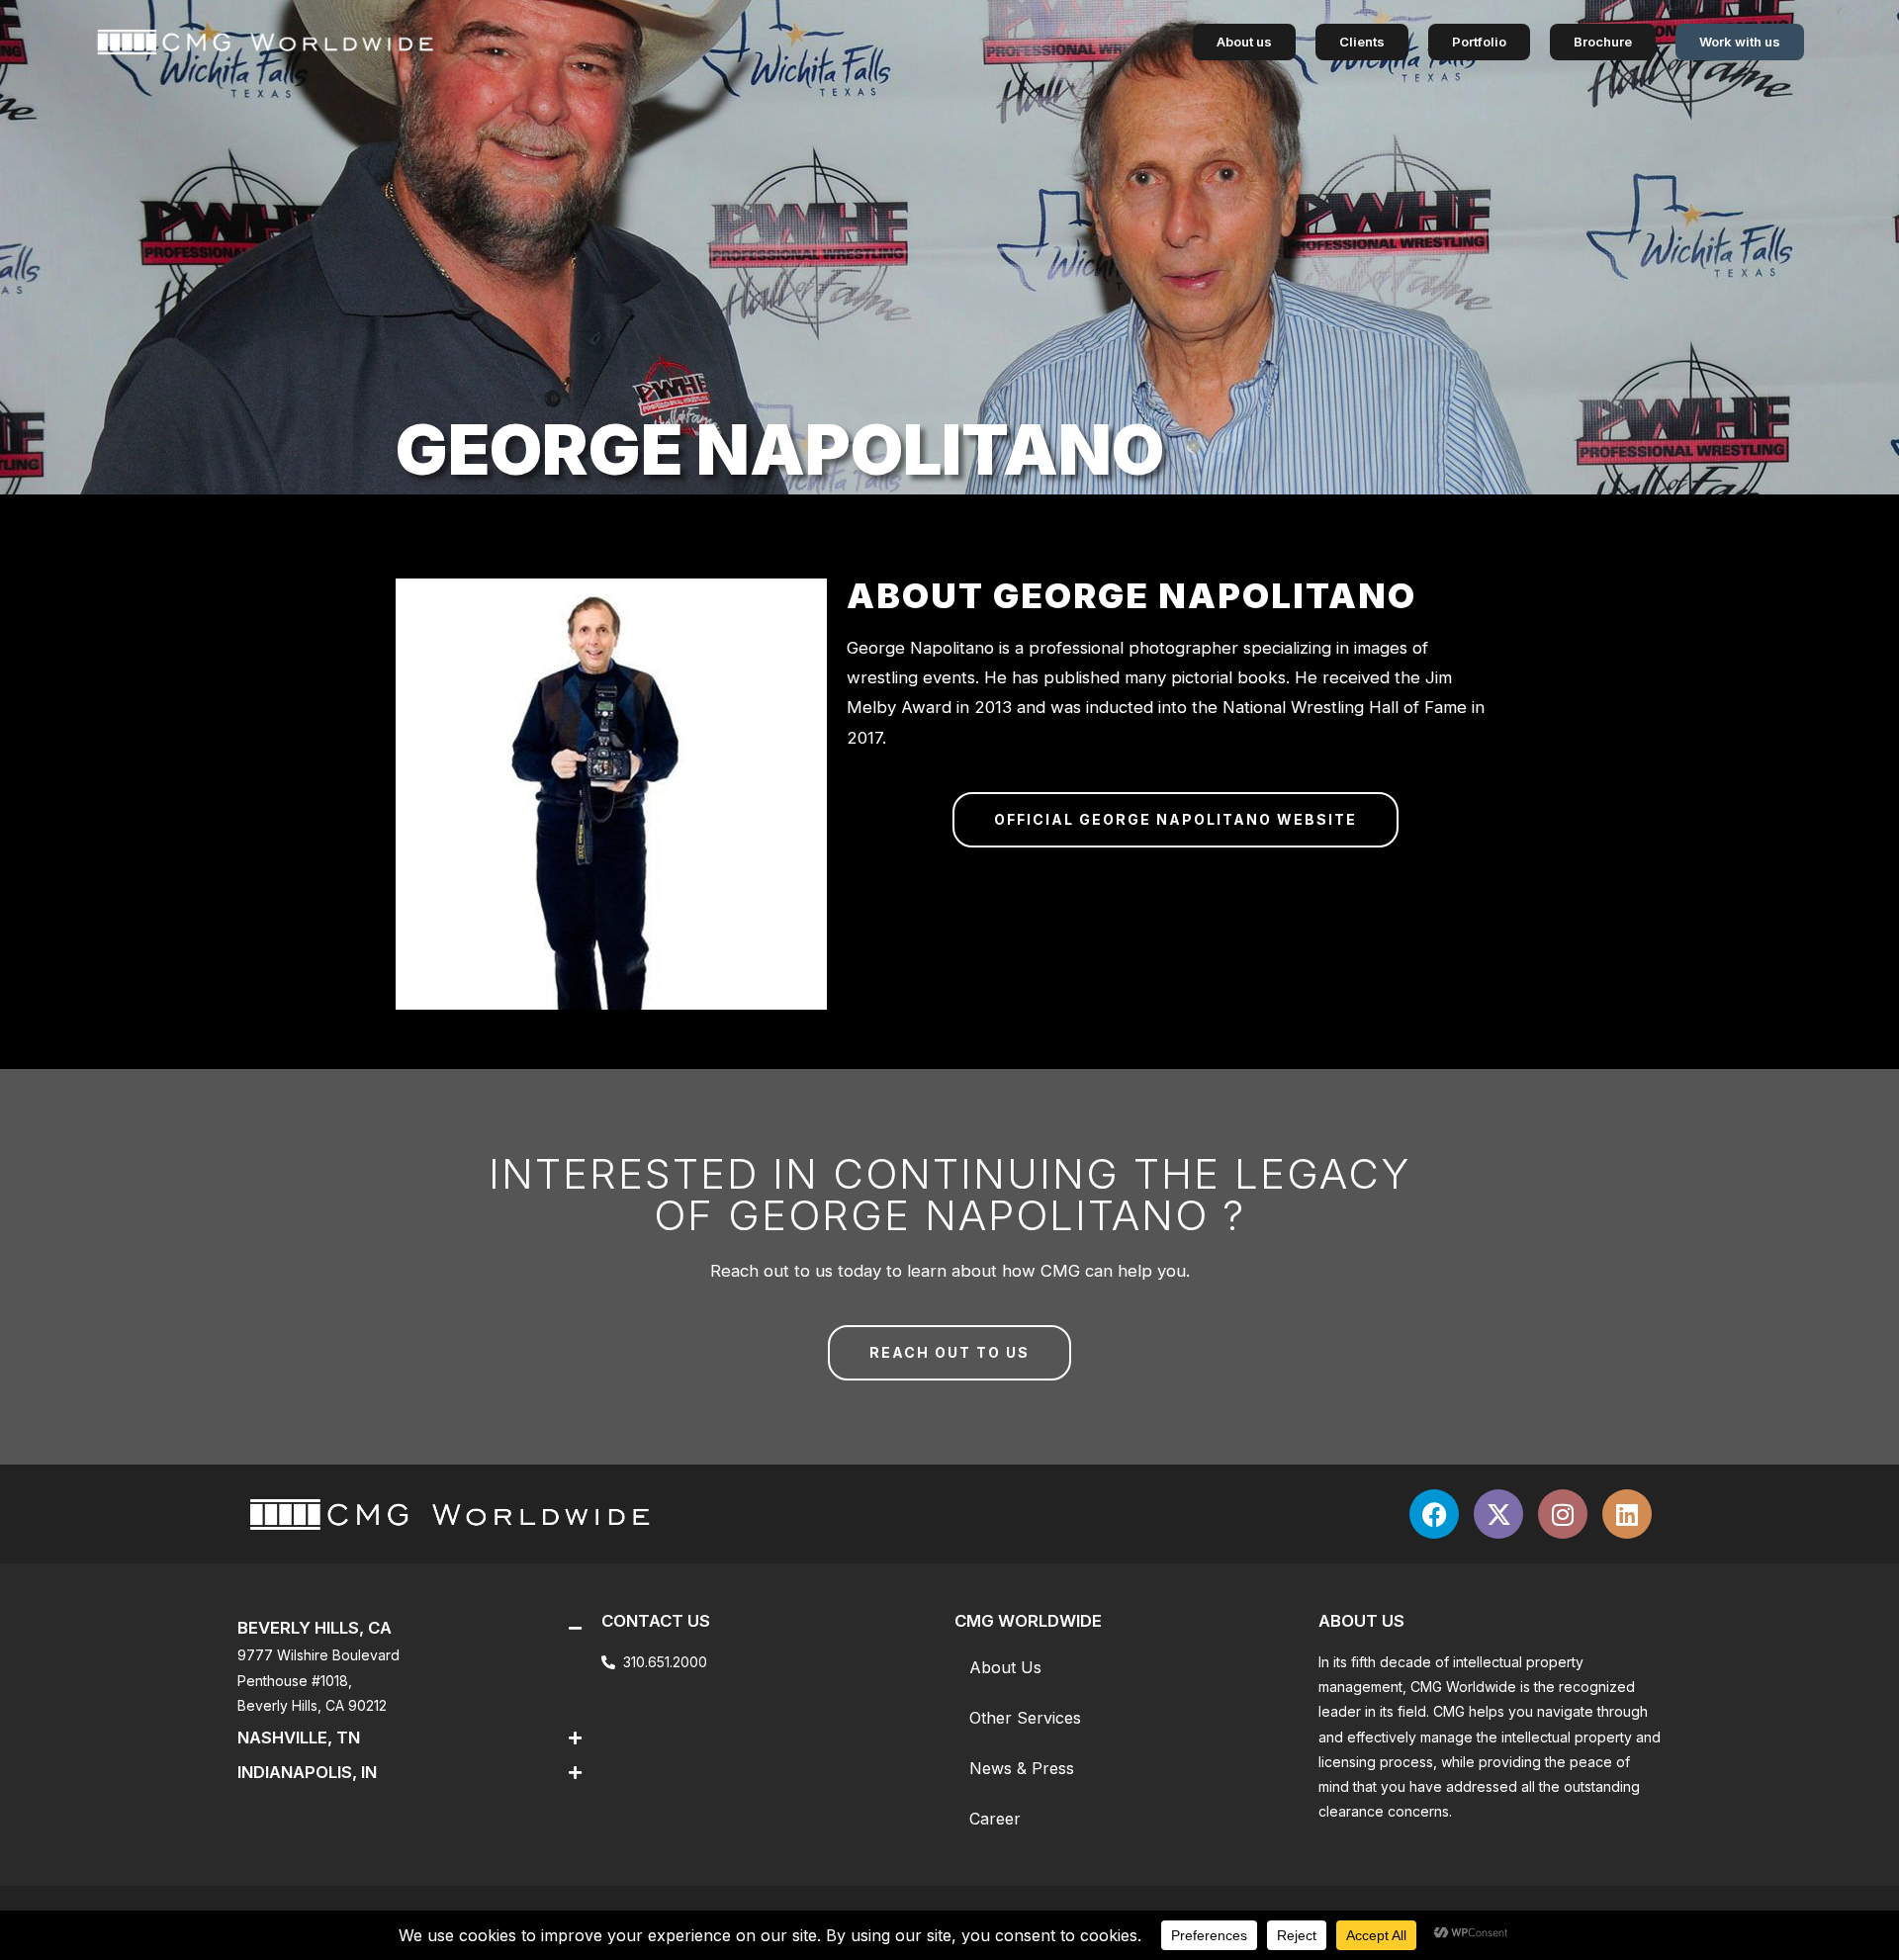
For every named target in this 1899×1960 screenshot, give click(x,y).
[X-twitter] (1498, 1514)
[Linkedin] (1627, 1514)
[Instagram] (1563, 1514)
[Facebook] (1434, 1514)
